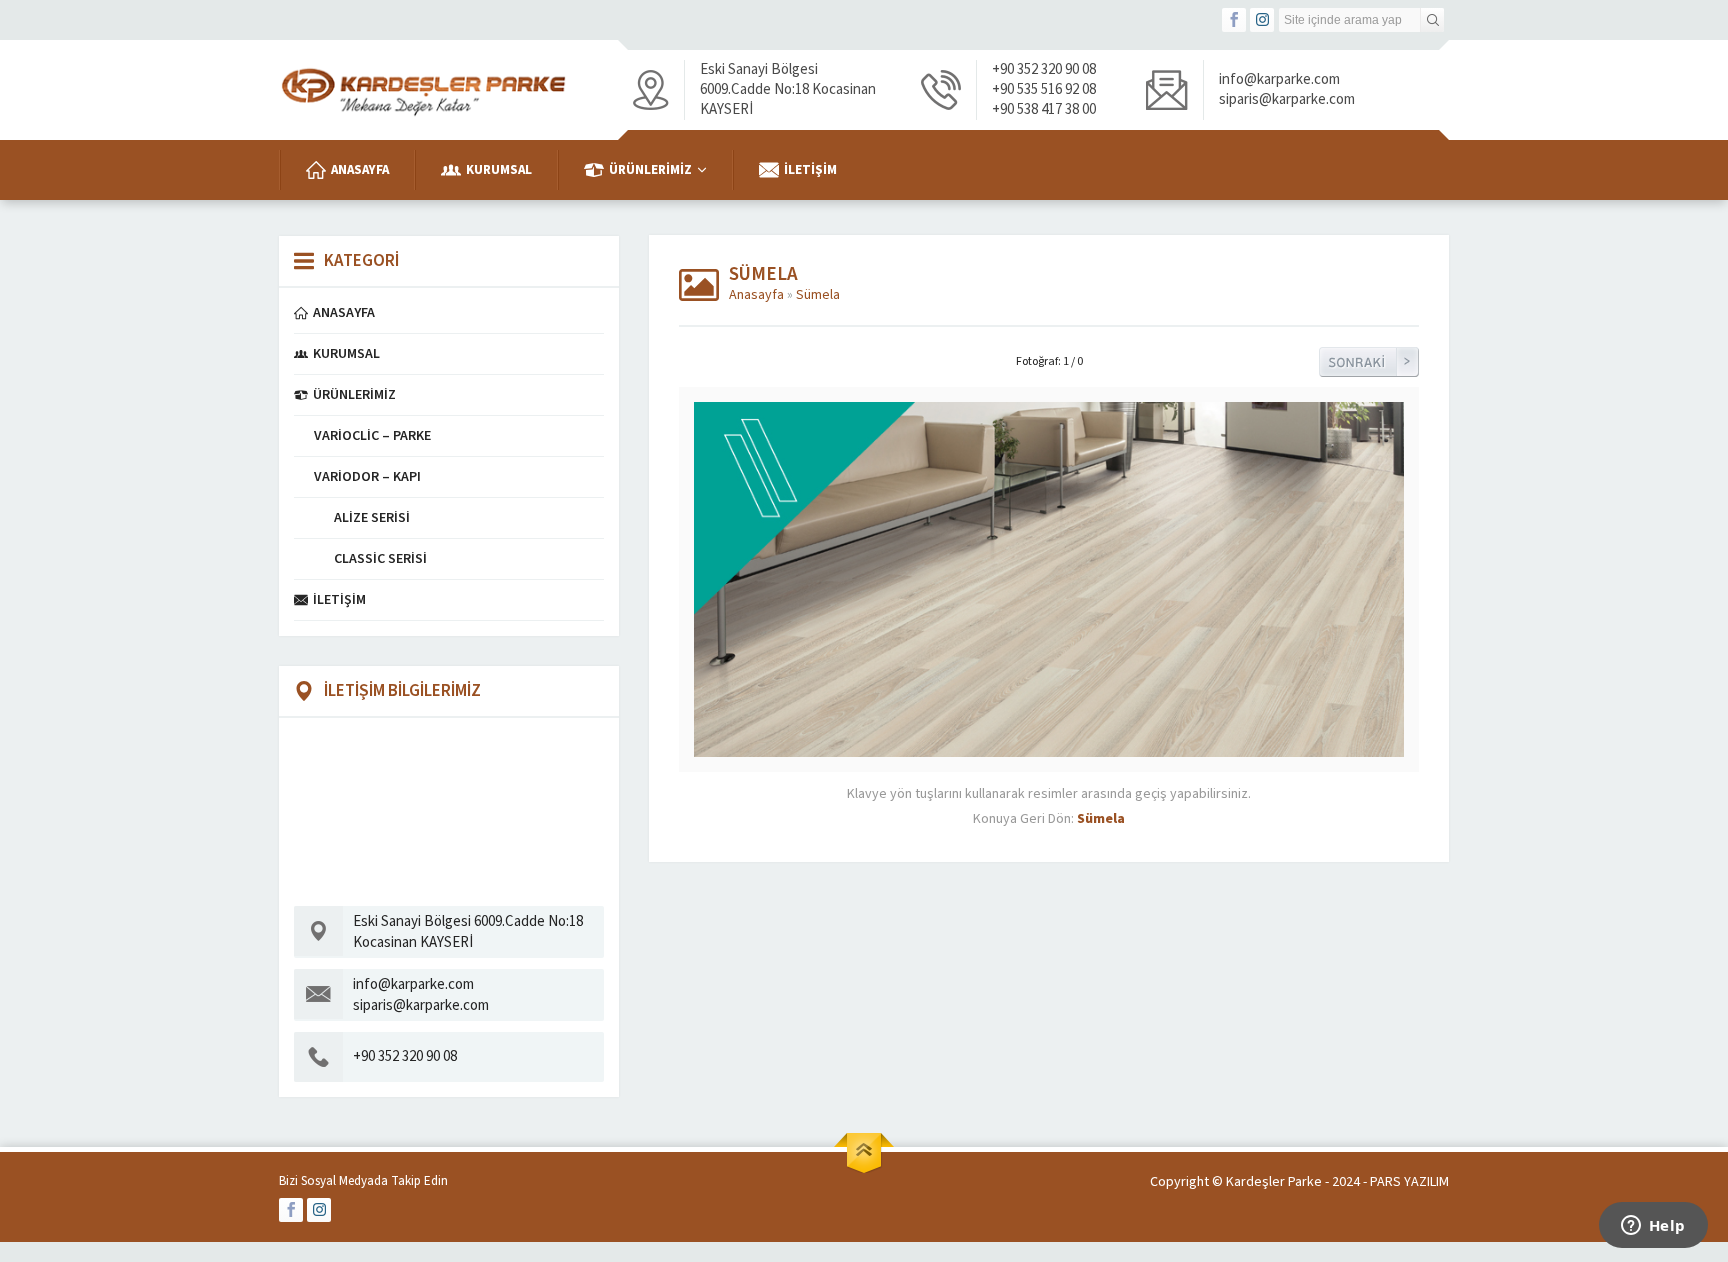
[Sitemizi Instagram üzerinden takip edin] (1262, 20)
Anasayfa (756, 295)
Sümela (818, 295)
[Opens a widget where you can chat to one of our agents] (1653, 1227)
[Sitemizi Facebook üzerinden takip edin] (1234, 20)
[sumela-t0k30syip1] (1049, 747)
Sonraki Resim (1369, 362)
